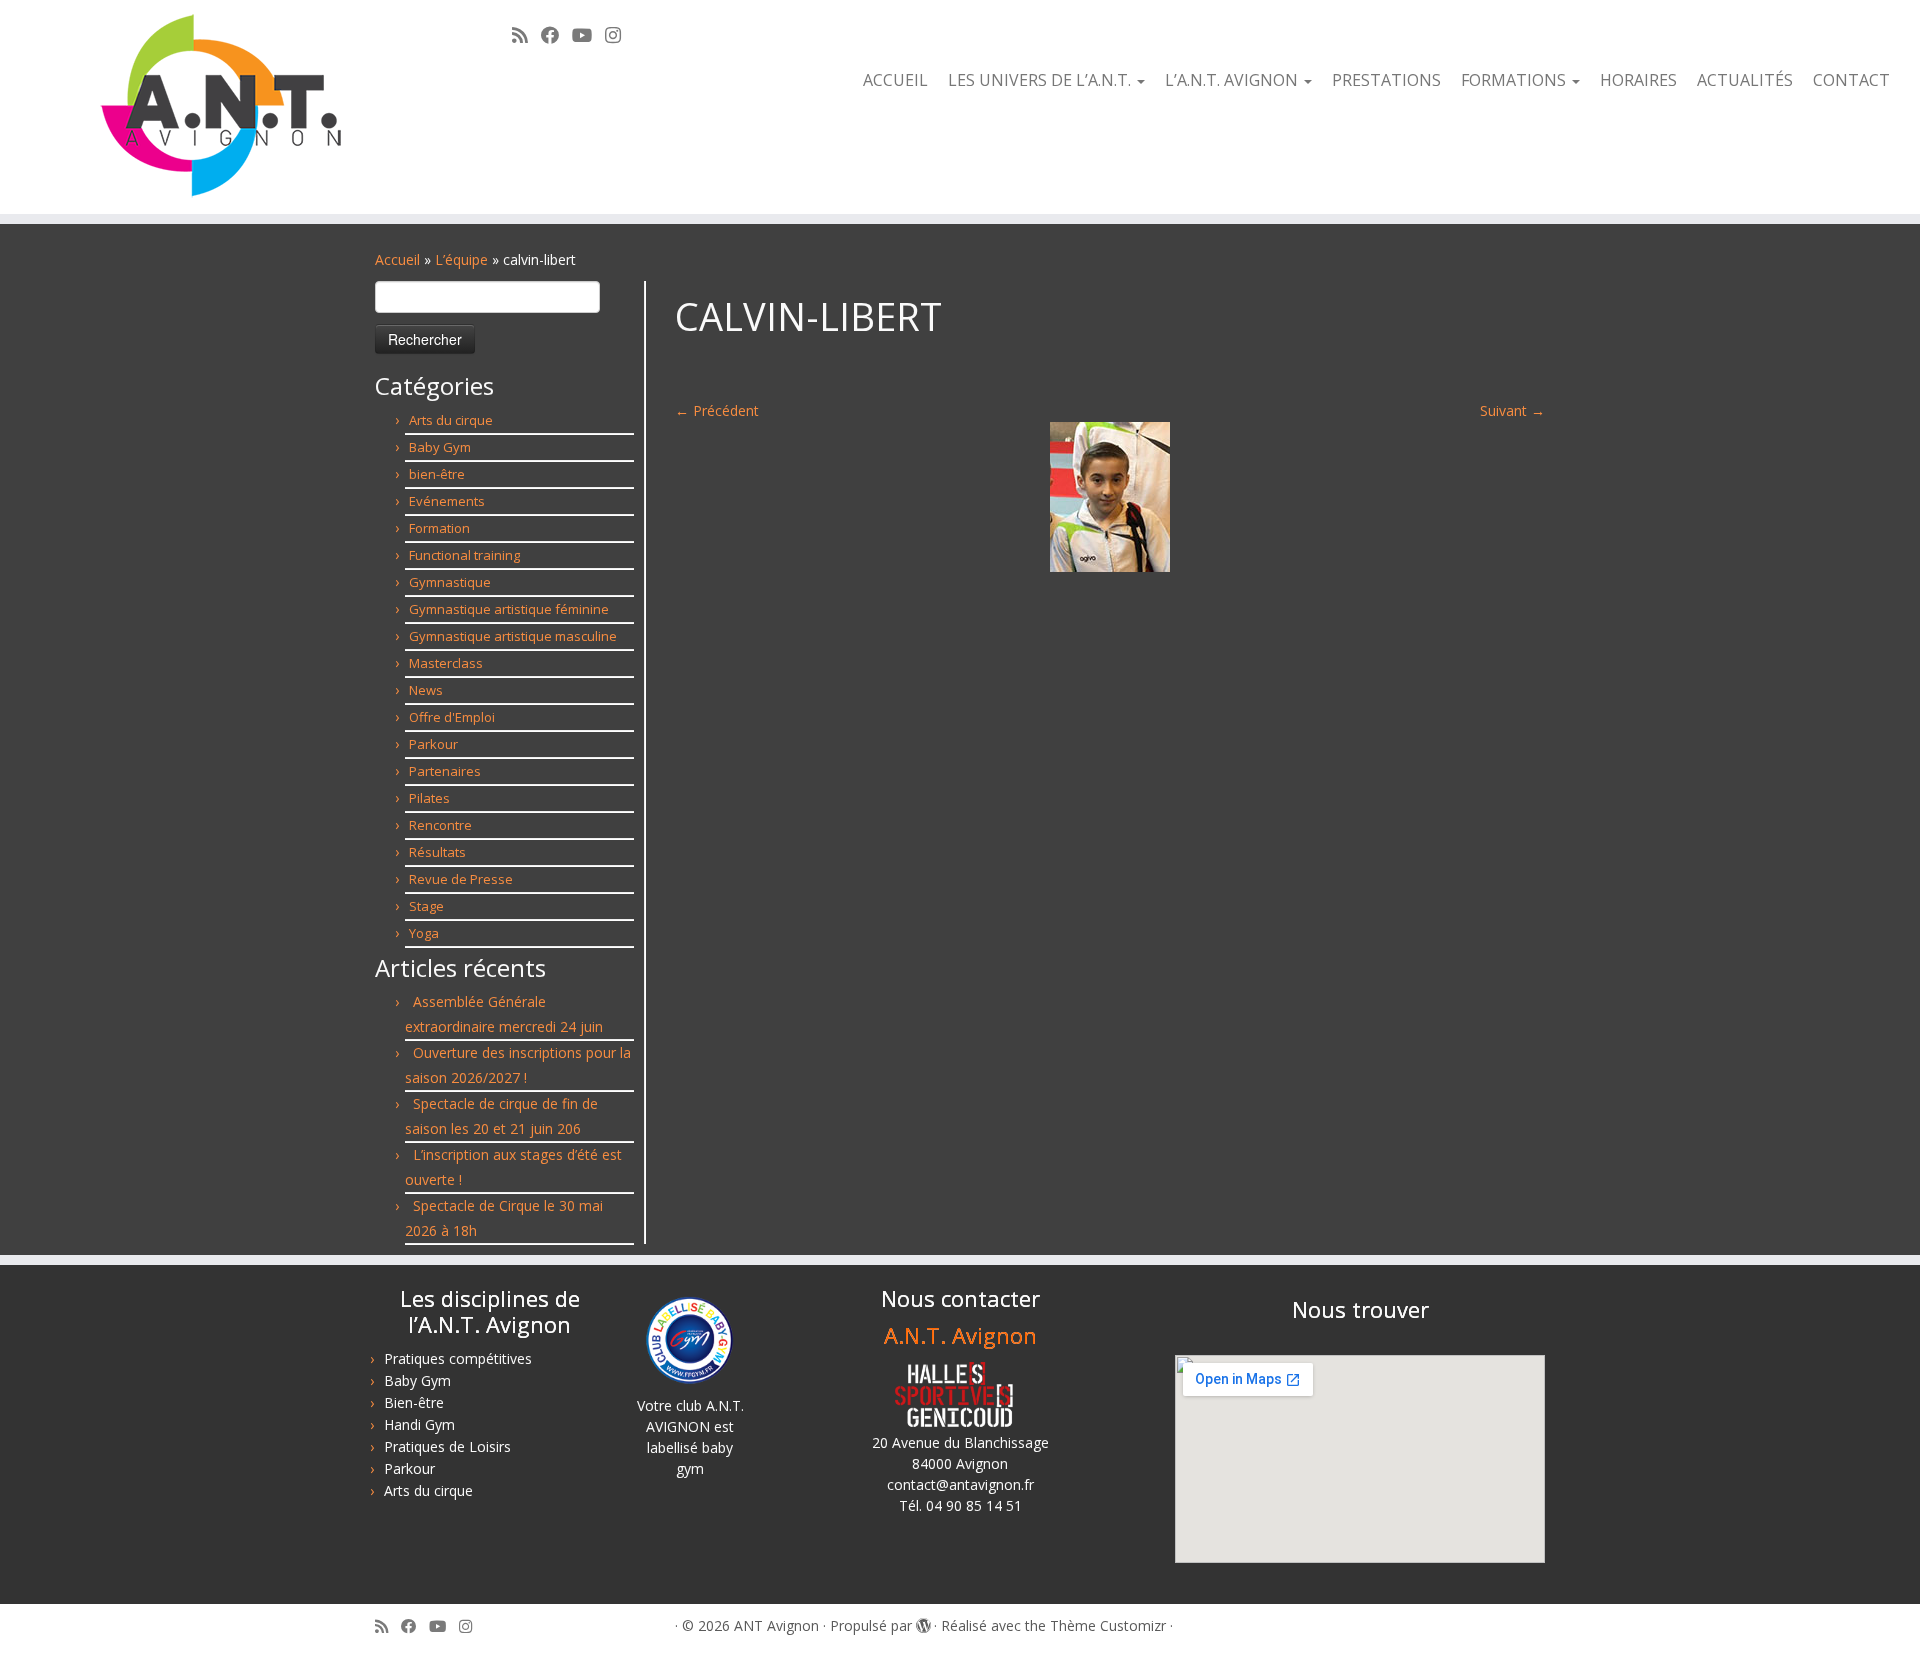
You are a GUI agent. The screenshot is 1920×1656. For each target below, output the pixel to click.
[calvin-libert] (1110, 495)
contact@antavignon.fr (960, 1484)
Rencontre (440, 825)
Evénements (447, 501)
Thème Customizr (1108, 1625)
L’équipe (461, 259)
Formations (1515, 80)
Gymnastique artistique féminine (509, 609)
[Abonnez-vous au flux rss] (526, 35)
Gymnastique (450, 582)
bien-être (437, 474)
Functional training (464, 555)
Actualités (1745, 80)
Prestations (1386, 80)
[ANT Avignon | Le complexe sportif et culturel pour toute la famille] (221, 107)
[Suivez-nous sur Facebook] (556, 35)
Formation (439, 528)
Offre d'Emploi (452, 717)
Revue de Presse (461, 879)
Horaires (1638, 80)
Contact (1851, 80)
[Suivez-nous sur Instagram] (619, 35)
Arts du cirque (451, 420)
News (426, 690)
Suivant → (1512, 410)
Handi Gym (419, 1424)
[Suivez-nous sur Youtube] (588, 35)
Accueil (895, 80)
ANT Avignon (776, 1625)
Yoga (424, 933)
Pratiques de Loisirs (447, 1446)
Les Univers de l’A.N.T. (1041, 80)
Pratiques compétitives (458, 1358)
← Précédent (717, 410)
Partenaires (445, 771)
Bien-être (414, 1402)
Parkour (433, 744)
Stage (426, 906)
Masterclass (446, 663)
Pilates (429, 798)
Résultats (437, 852)
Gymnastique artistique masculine (513, 636)
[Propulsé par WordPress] (923, 1622)
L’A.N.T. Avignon (1233, 80)
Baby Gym (440, 447)
